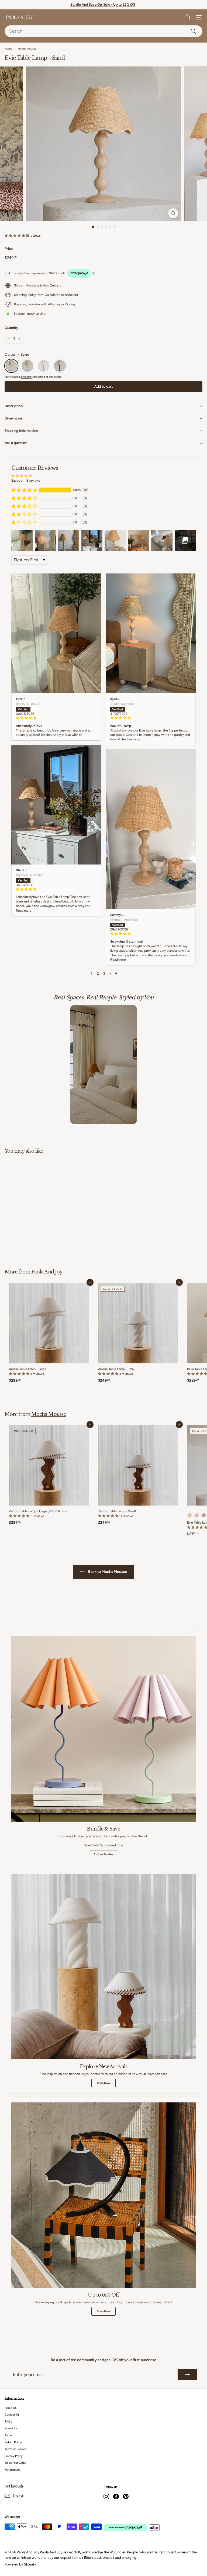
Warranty (11, 2428)
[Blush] (27, 366)
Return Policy (13, 2442)
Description (14, 406)
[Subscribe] (187, 2375)
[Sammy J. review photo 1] (151, 829)
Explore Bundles (103, 1854)
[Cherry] (44, 366)
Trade (8, 2435)
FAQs (8, 2422)
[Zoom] (173, 213)
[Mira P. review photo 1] (56, 633)
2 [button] (98, 974)
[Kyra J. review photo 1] (151, 633)
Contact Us (12, 2415)
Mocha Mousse (27, 49)
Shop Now (103, 2083)
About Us (11, 2408)
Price (8, 249)
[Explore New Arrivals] (103, 1967)
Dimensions (13, 418)
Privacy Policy (14, 2456)
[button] (15, 236)
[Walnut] (60, 366)
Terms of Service (15, 2449)
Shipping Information (21, 431)
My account (12, 2470)
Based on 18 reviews (26, 481)
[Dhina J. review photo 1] (56, 805)
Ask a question (16, 443)
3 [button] (104, 974)
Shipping (26, 377)
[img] (56, 718)
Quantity (11, 328)
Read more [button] (24, 911)
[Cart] (187, 17)
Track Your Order (15, 2463)
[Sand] (11, 366)
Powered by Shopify (20, 2564)
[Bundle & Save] (103, 1729)
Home (8, 49)
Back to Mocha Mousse (107, 1572)
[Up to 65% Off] (103, 2195)
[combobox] (103, 31)
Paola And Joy (47, 1272)
